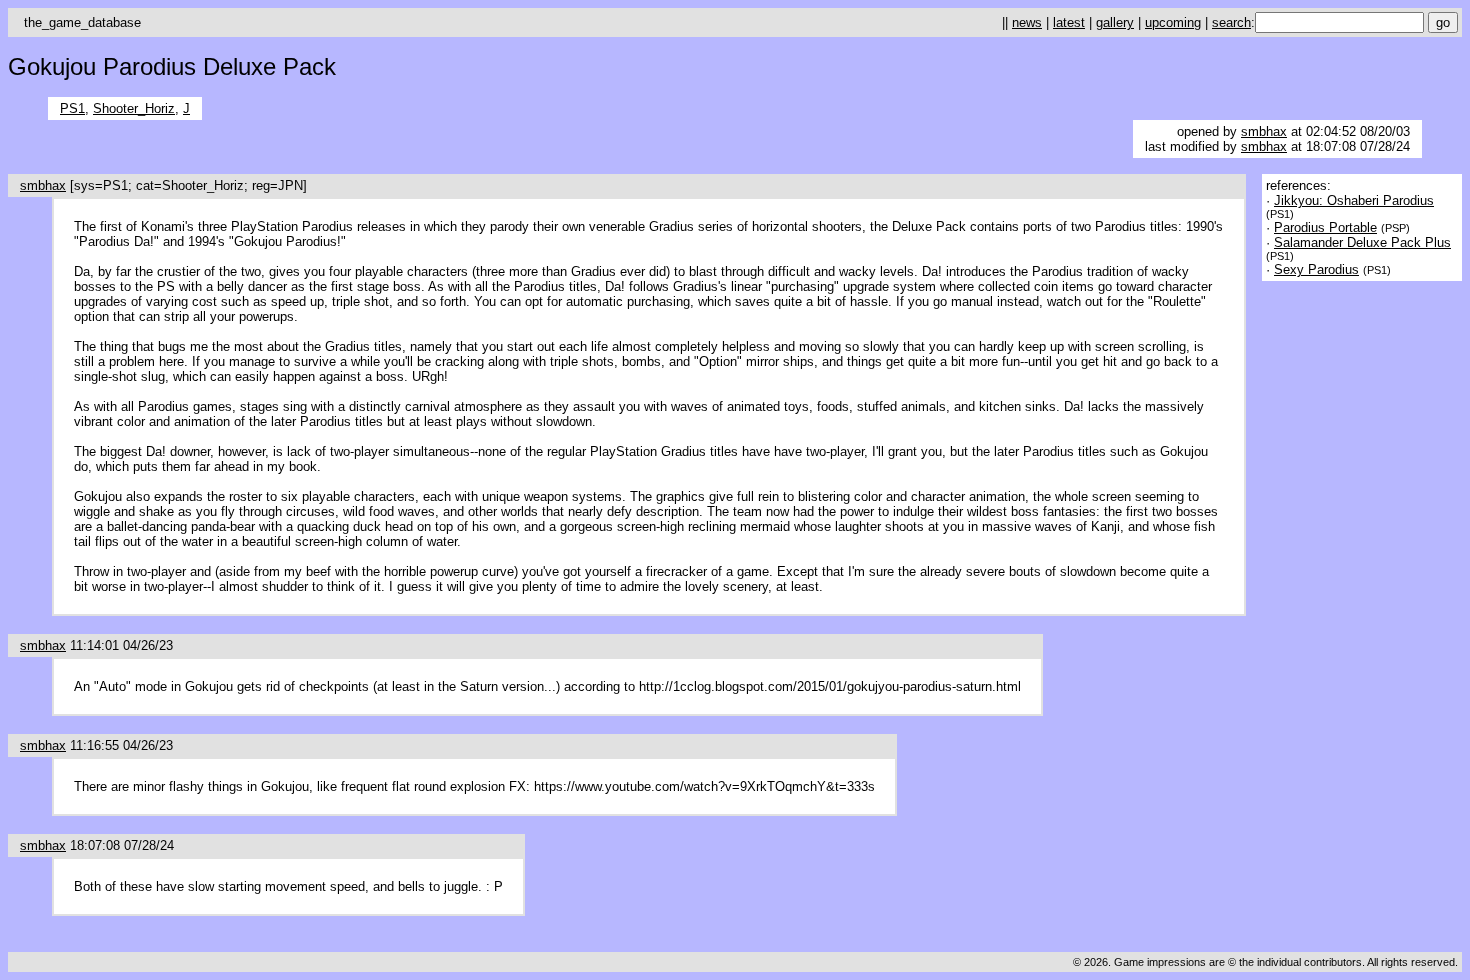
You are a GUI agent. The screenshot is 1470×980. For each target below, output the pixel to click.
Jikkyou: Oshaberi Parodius (1354, 200)
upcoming (1173, 22)
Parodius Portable (1325, 227)
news (1027, 22)
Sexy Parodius (1316, 269)
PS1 (72, 108)
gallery (1115, 22)
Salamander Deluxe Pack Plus (1362, 242)
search (1231, 22)
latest (1069, 22)
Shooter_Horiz (134, 108)
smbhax (1264, 131)
